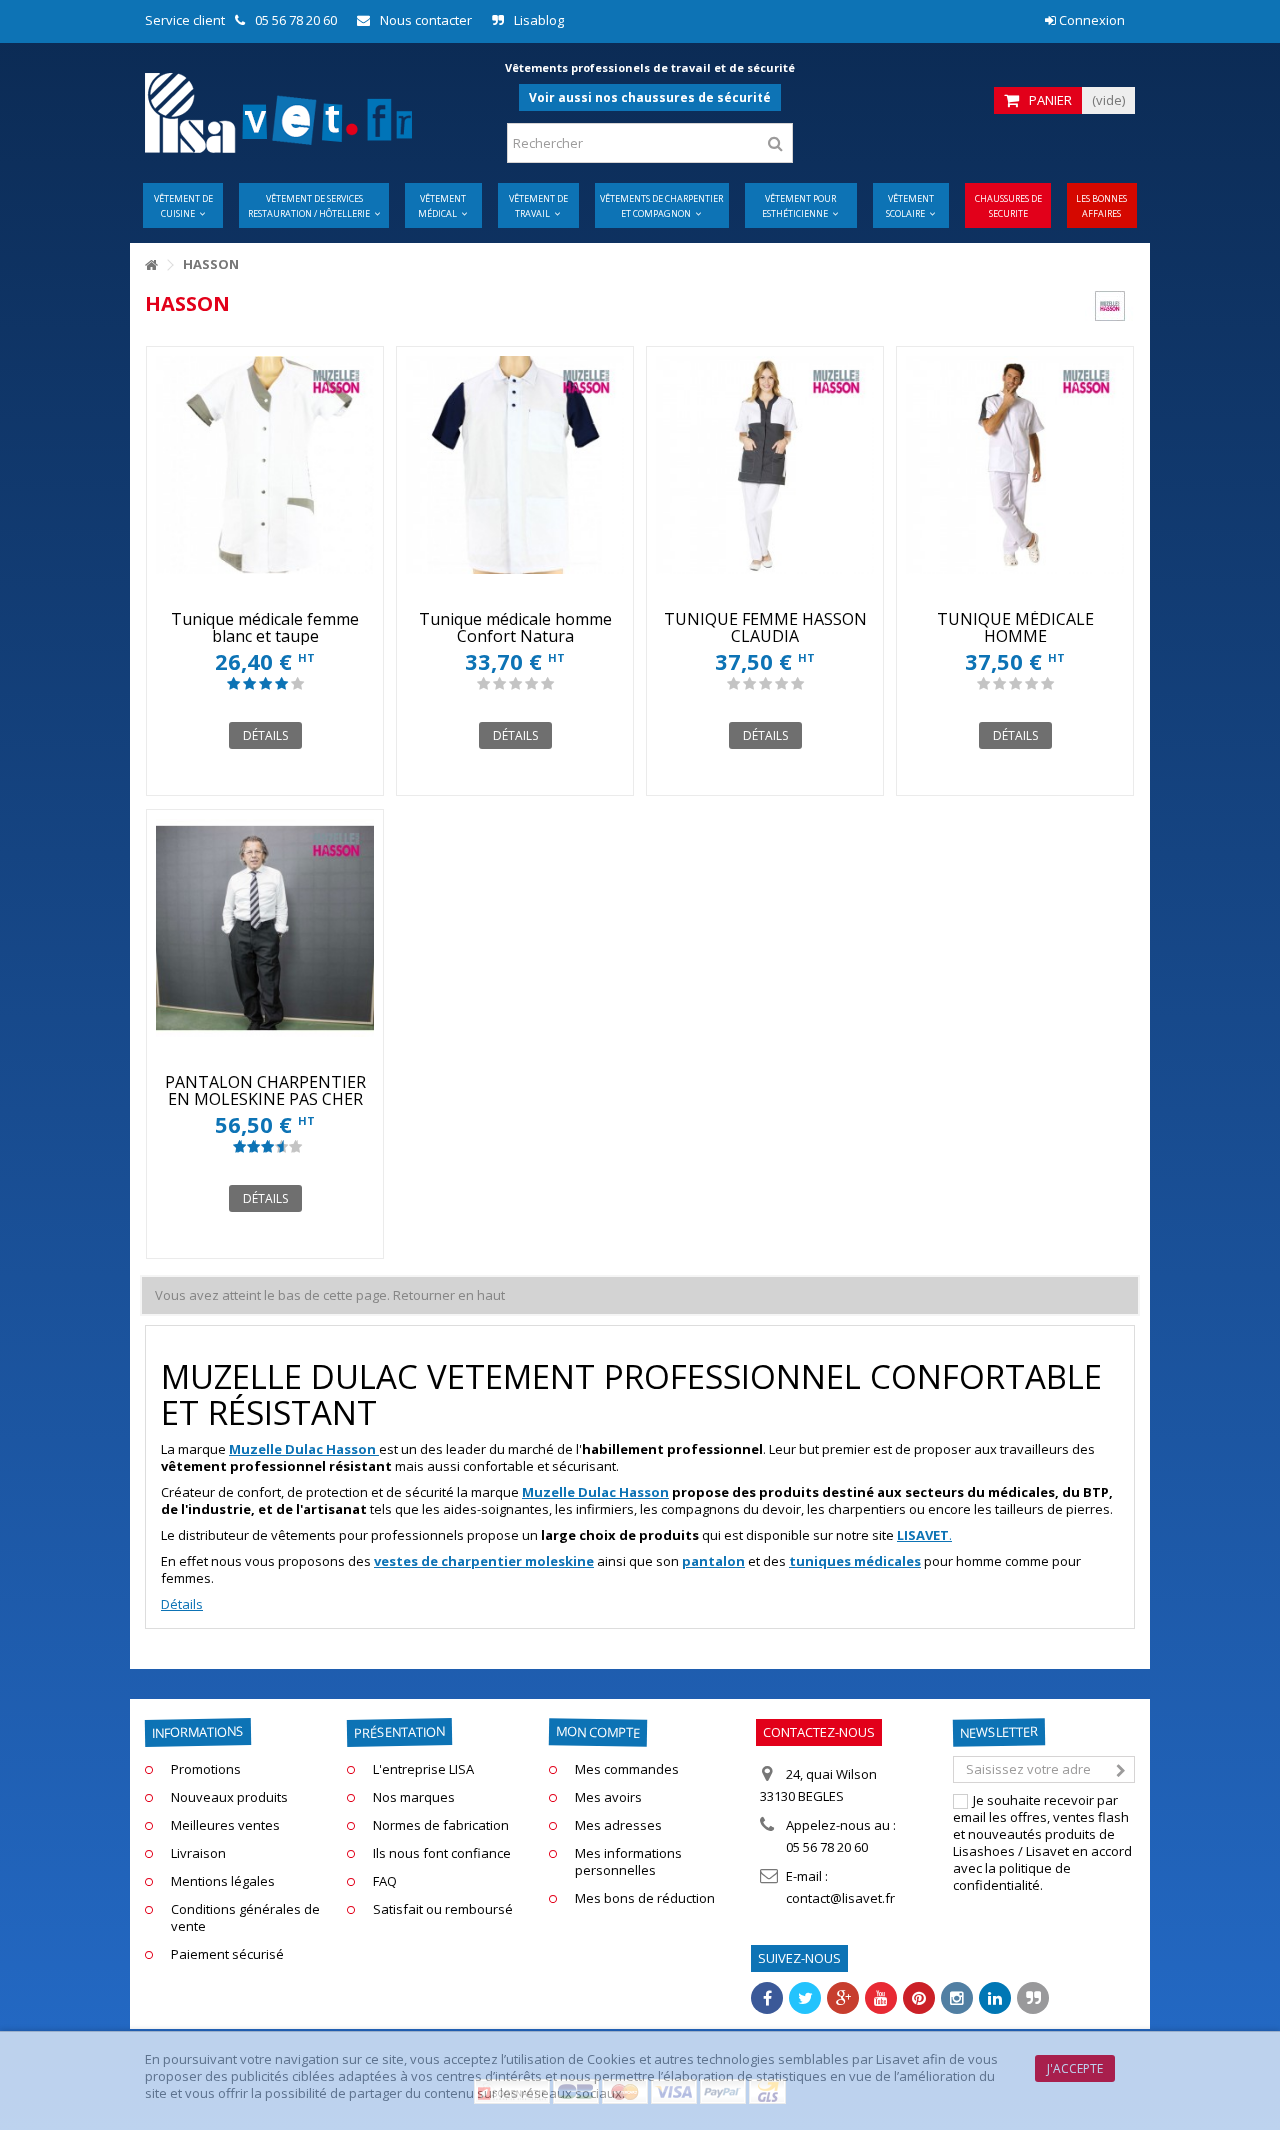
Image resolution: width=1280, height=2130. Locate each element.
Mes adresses (618, 1825)
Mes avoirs (608, 1797)
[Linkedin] (995, 1998)
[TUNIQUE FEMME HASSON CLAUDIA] (765, 465)
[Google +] (843, 1998)
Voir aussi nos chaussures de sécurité (650, 97)
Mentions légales (223, 1881)
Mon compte (598, 1731)
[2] (249, 684)
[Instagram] (957, 1998)
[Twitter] (805, 1998)
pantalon (713, 1561)
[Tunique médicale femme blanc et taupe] (265, 465)
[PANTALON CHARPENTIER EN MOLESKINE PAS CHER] (265, 928)
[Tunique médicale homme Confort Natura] (515, 465)
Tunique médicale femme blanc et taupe (265, 627)
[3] (265, 684)
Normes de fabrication (441, 1825)
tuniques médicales (855, 1561)
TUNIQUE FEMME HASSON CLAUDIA (765, 627)
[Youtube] (881, 1998)
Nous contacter (426, 20)
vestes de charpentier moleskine (484, 1561)
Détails (182, 1604)
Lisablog (539, 20)
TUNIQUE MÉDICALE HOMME (1015, 627)
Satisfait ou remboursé (443, 1909)
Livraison (198, 1853)
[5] (297, 684)
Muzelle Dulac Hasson (595, 1492)
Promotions (206, 1769)
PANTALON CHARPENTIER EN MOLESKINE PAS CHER (265, 1090)
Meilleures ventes (225, 1825)
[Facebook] (767, 1998)
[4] (281, 684)
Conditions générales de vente (245, 1918)
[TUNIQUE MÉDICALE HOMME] (1015, 465)
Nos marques (414, 1797)
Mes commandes (627, 1769)
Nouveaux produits (229, 1797)
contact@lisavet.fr (840, 1898)
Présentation (399, 1732)
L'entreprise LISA (423, 1769)
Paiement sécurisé (227, 1954)
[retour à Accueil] (151, 265)
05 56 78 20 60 (296, 20)
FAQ (385, 1881)
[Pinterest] (919, 1998)
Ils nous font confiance (442, 1853)
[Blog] (1033, 1998)
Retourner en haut (449, 1295)
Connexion (1090, 20)
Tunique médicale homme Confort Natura (515, 627)
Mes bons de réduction (645, 1898)
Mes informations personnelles (628, 1862)
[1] (233, 684)
